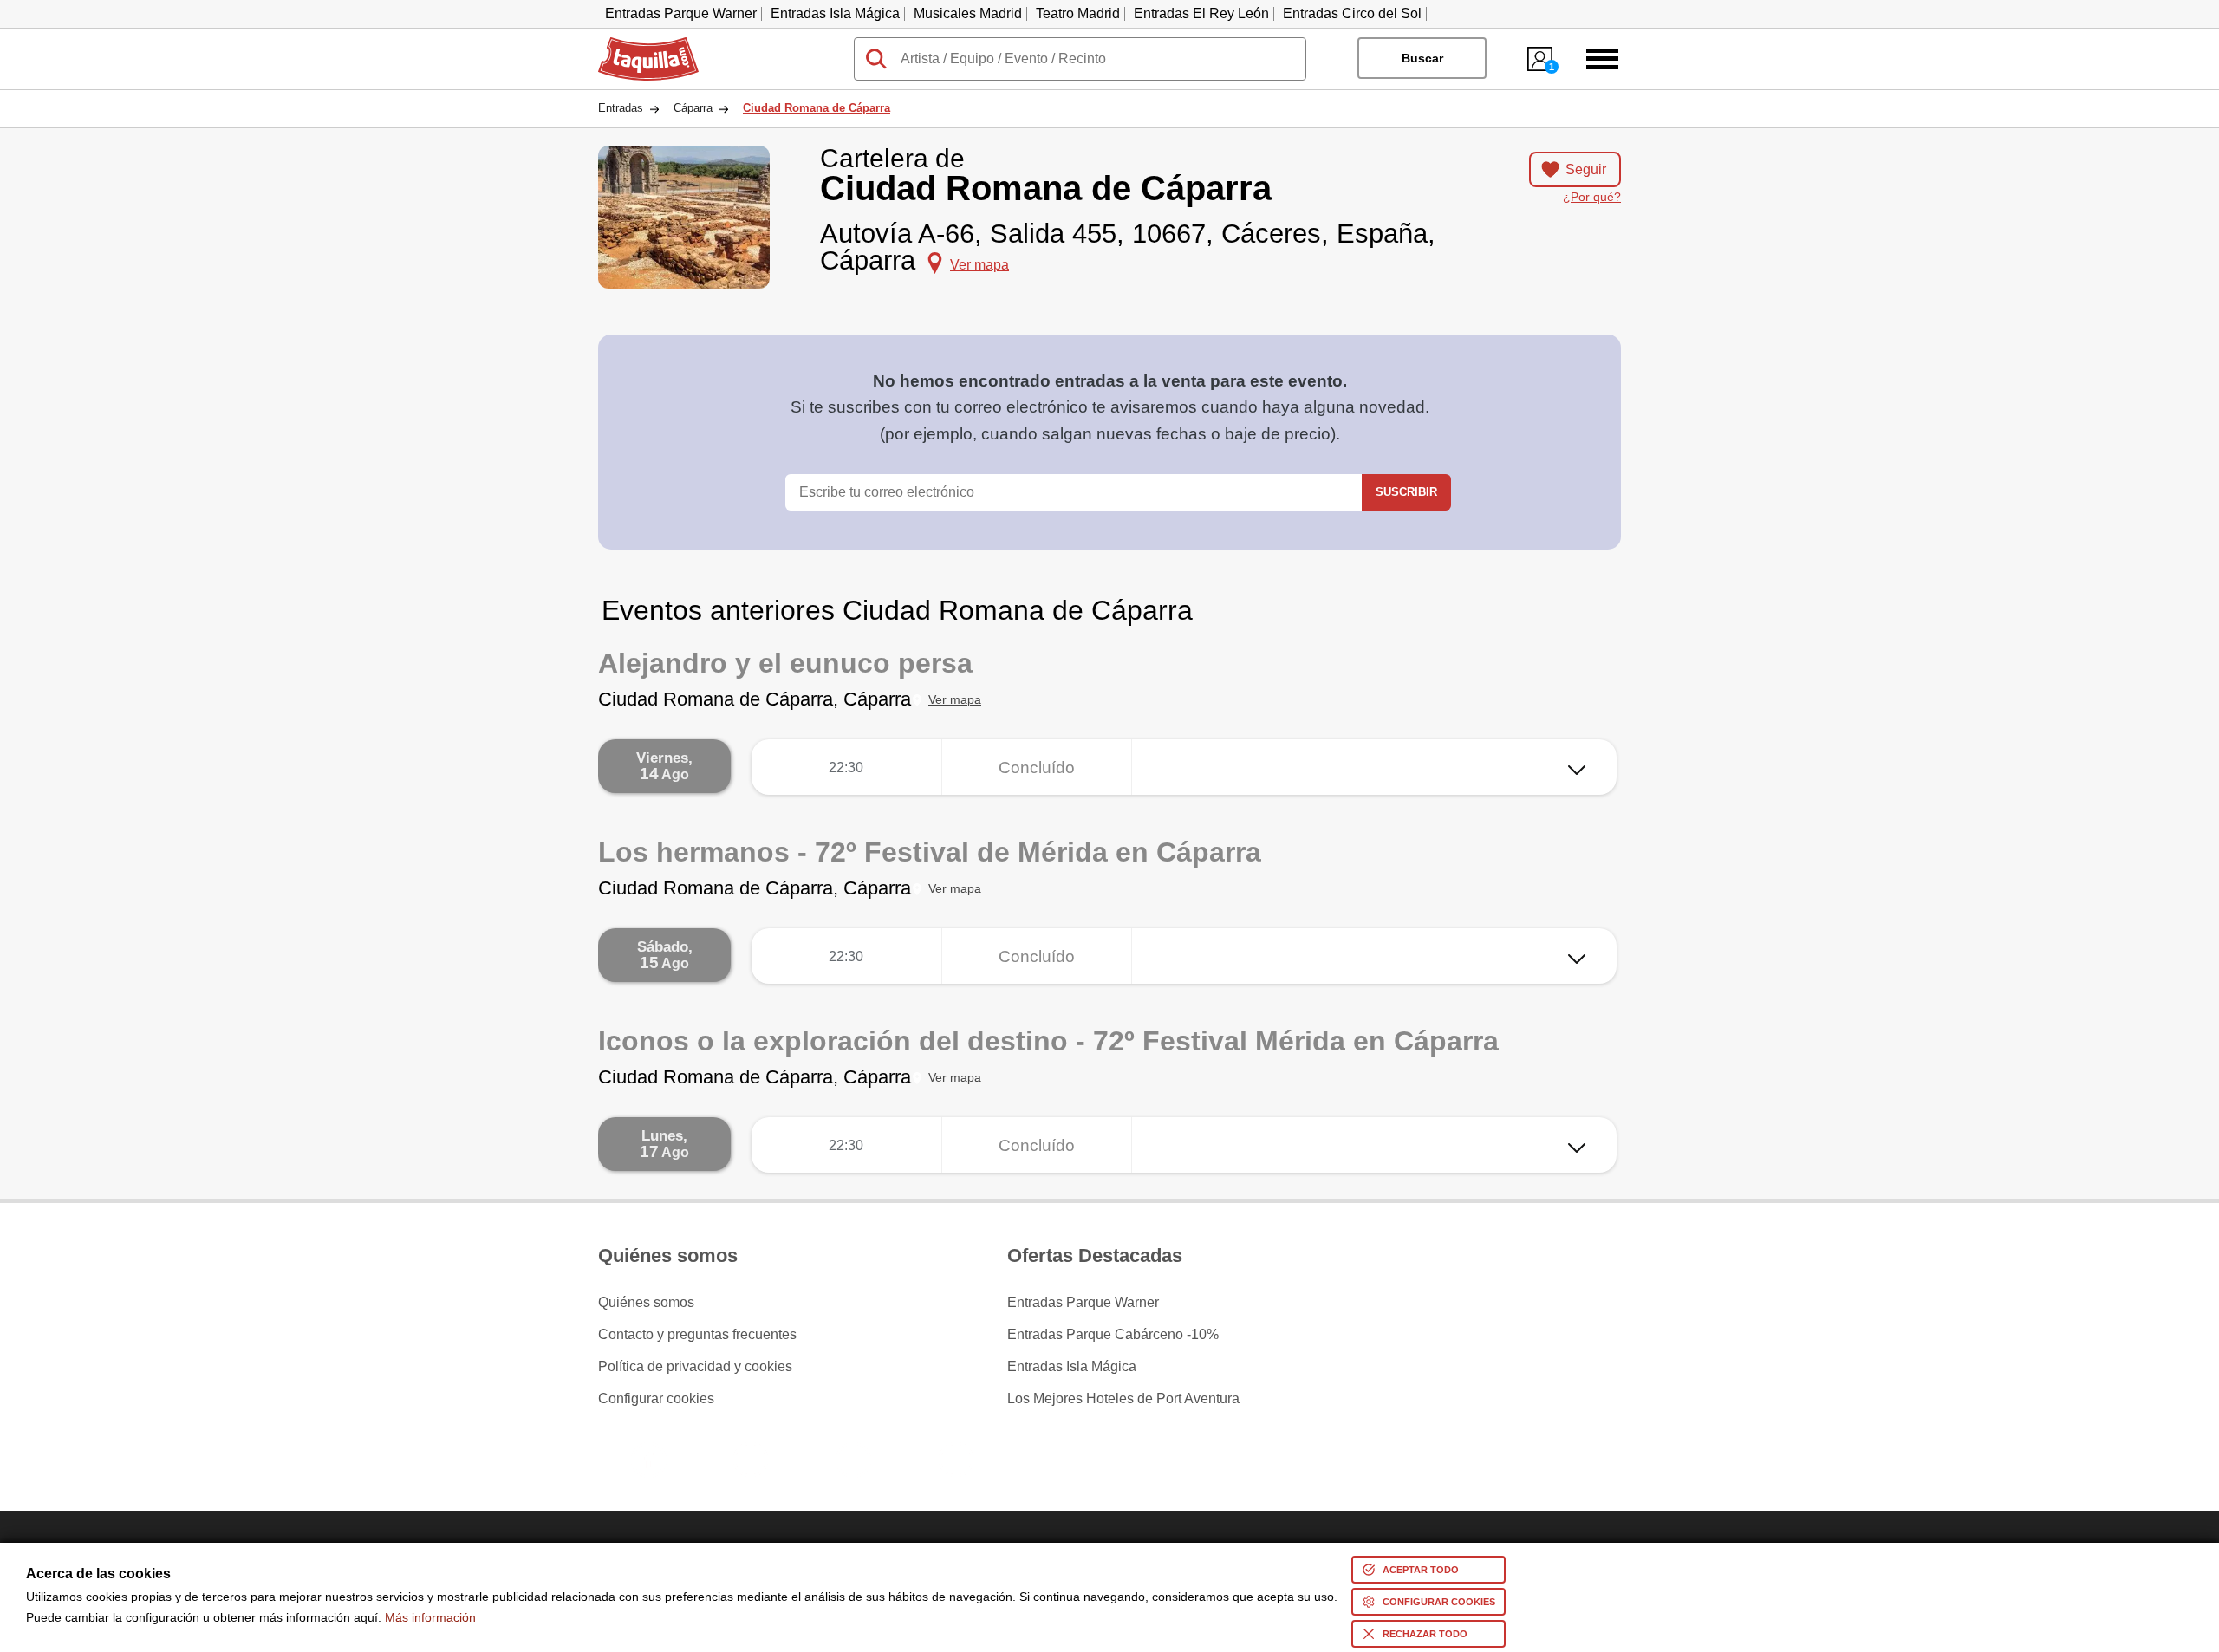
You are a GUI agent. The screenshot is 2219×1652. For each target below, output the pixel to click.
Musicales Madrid (968, 13)
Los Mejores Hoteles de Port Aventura (1123, 1399)
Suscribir (1406, 492)
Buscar (1422, 58)
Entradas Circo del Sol (1352, 13)
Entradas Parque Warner (681, 13)
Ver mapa (955, 700)
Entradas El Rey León (1201, 13)
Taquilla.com (637, 44)
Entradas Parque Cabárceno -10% (1113, 1335)
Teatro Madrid (1078, 13)
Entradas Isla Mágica (835, 13)
